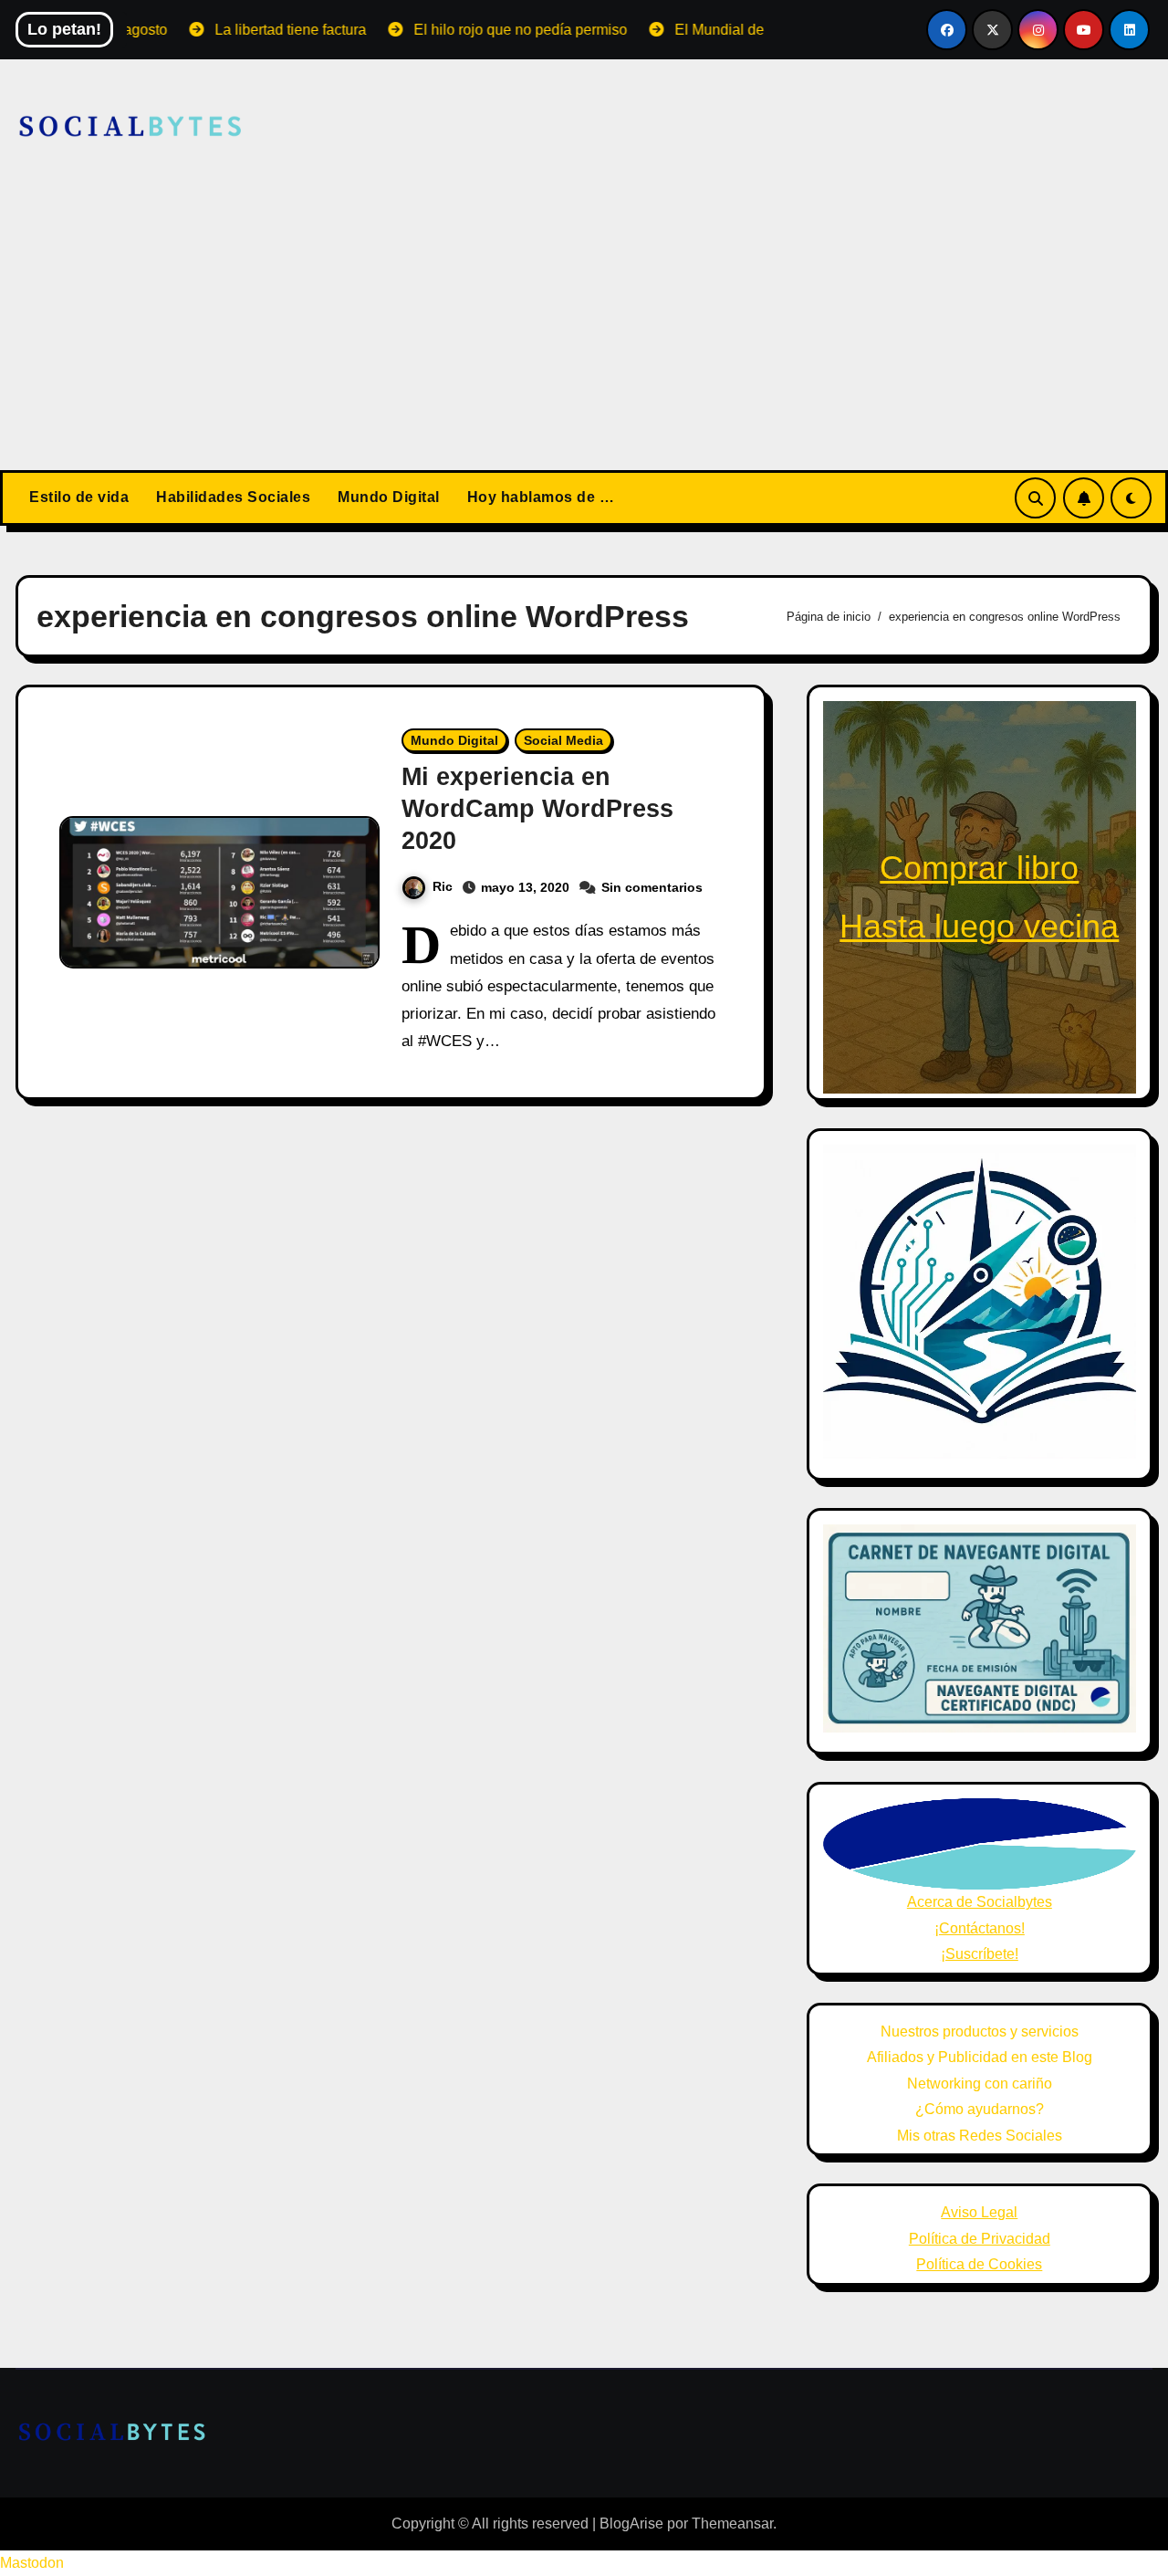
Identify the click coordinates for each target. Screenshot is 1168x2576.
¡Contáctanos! (980, 1928)
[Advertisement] (584, 333)
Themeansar (732, 2524)
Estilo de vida (79, 497)
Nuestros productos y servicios (980, 2031)
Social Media (563, 740)
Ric (443, 886)
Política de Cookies (979, 2264)
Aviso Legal (979, 2212)
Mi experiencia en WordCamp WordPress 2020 (537, 809)
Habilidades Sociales (233, 497)
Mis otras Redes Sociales (980, 2136)
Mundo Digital (389, 497)
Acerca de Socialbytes (980, 1902)
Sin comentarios (652, 887)
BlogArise (631, 2524)
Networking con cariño (980, 2084)
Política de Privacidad (980, 2239)
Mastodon (32, 2563)
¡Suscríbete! (980, 1954)
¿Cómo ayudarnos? (980, 2109)
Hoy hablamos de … (541, 497)
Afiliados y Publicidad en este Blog (980, 2057)
